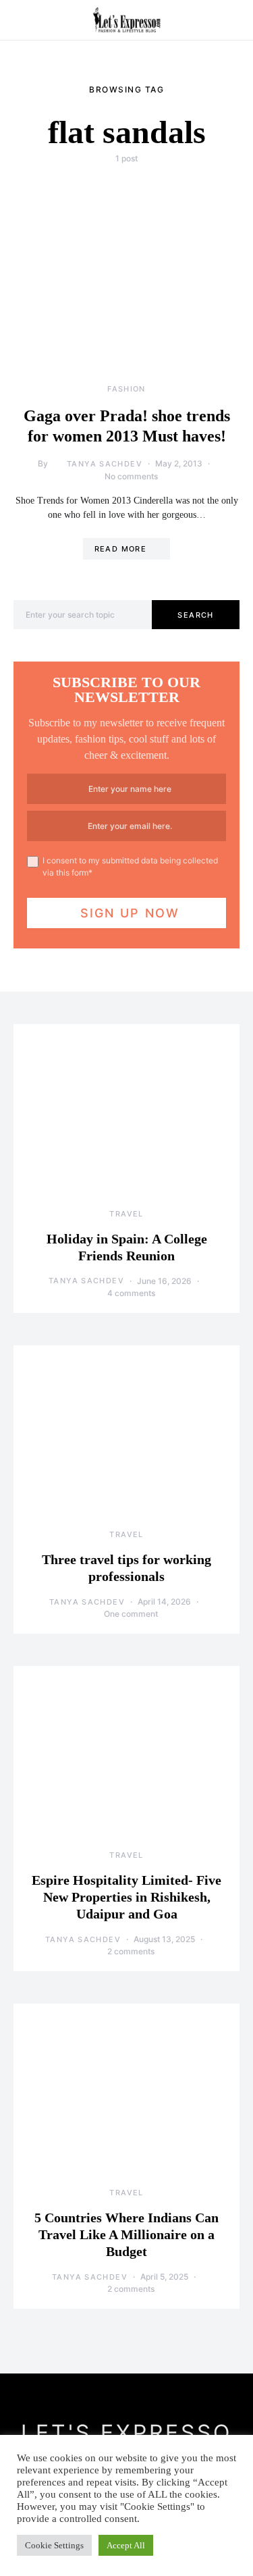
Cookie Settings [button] (54, 2545)
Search (195, 615)
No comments (131, 476)
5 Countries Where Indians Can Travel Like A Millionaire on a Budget (126, 2234)
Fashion (126, 389)
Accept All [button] (126, 2545)
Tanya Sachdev (105, 464)
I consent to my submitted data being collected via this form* (130, 866)
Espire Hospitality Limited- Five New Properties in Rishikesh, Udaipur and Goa (126, 1897)
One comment (131, 1614)
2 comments (131, 1951)
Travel (126, 1214)
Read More (120, 549)
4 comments (131, 1293)
